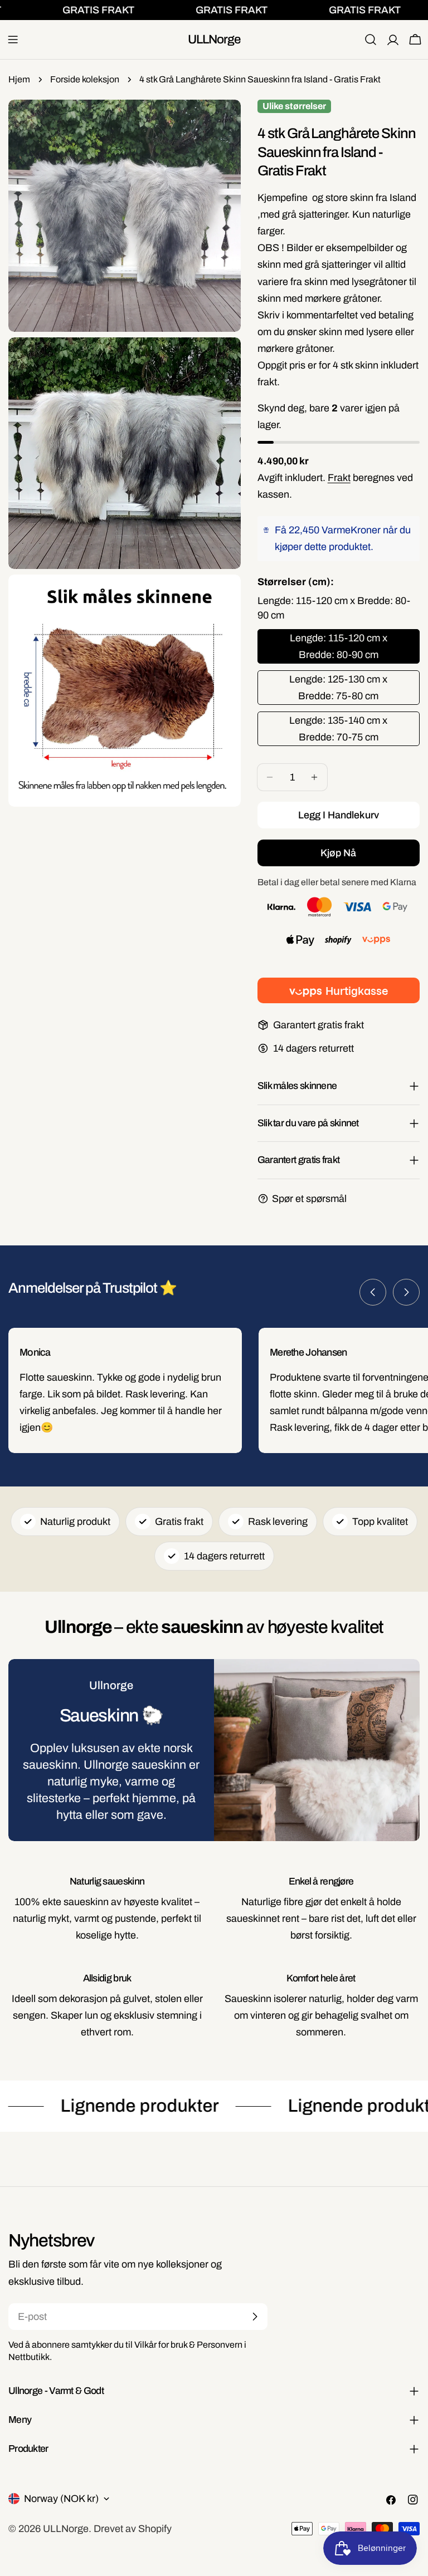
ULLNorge (214, 39)
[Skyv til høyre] (406, 1292)
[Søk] (371, 40)
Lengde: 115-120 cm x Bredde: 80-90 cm (339, 646)
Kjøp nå (338, 853)
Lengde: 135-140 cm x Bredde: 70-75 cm (338, 729)
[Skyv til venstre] (373, 1292)
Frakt (339, 478)
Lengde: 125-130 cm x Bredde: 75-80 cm (338, 688)
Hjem (19, 79)
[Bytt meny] (13, 40)
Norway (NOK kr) (61, 2499)
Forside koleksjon (85, 79)
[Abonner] (255, 2317)
